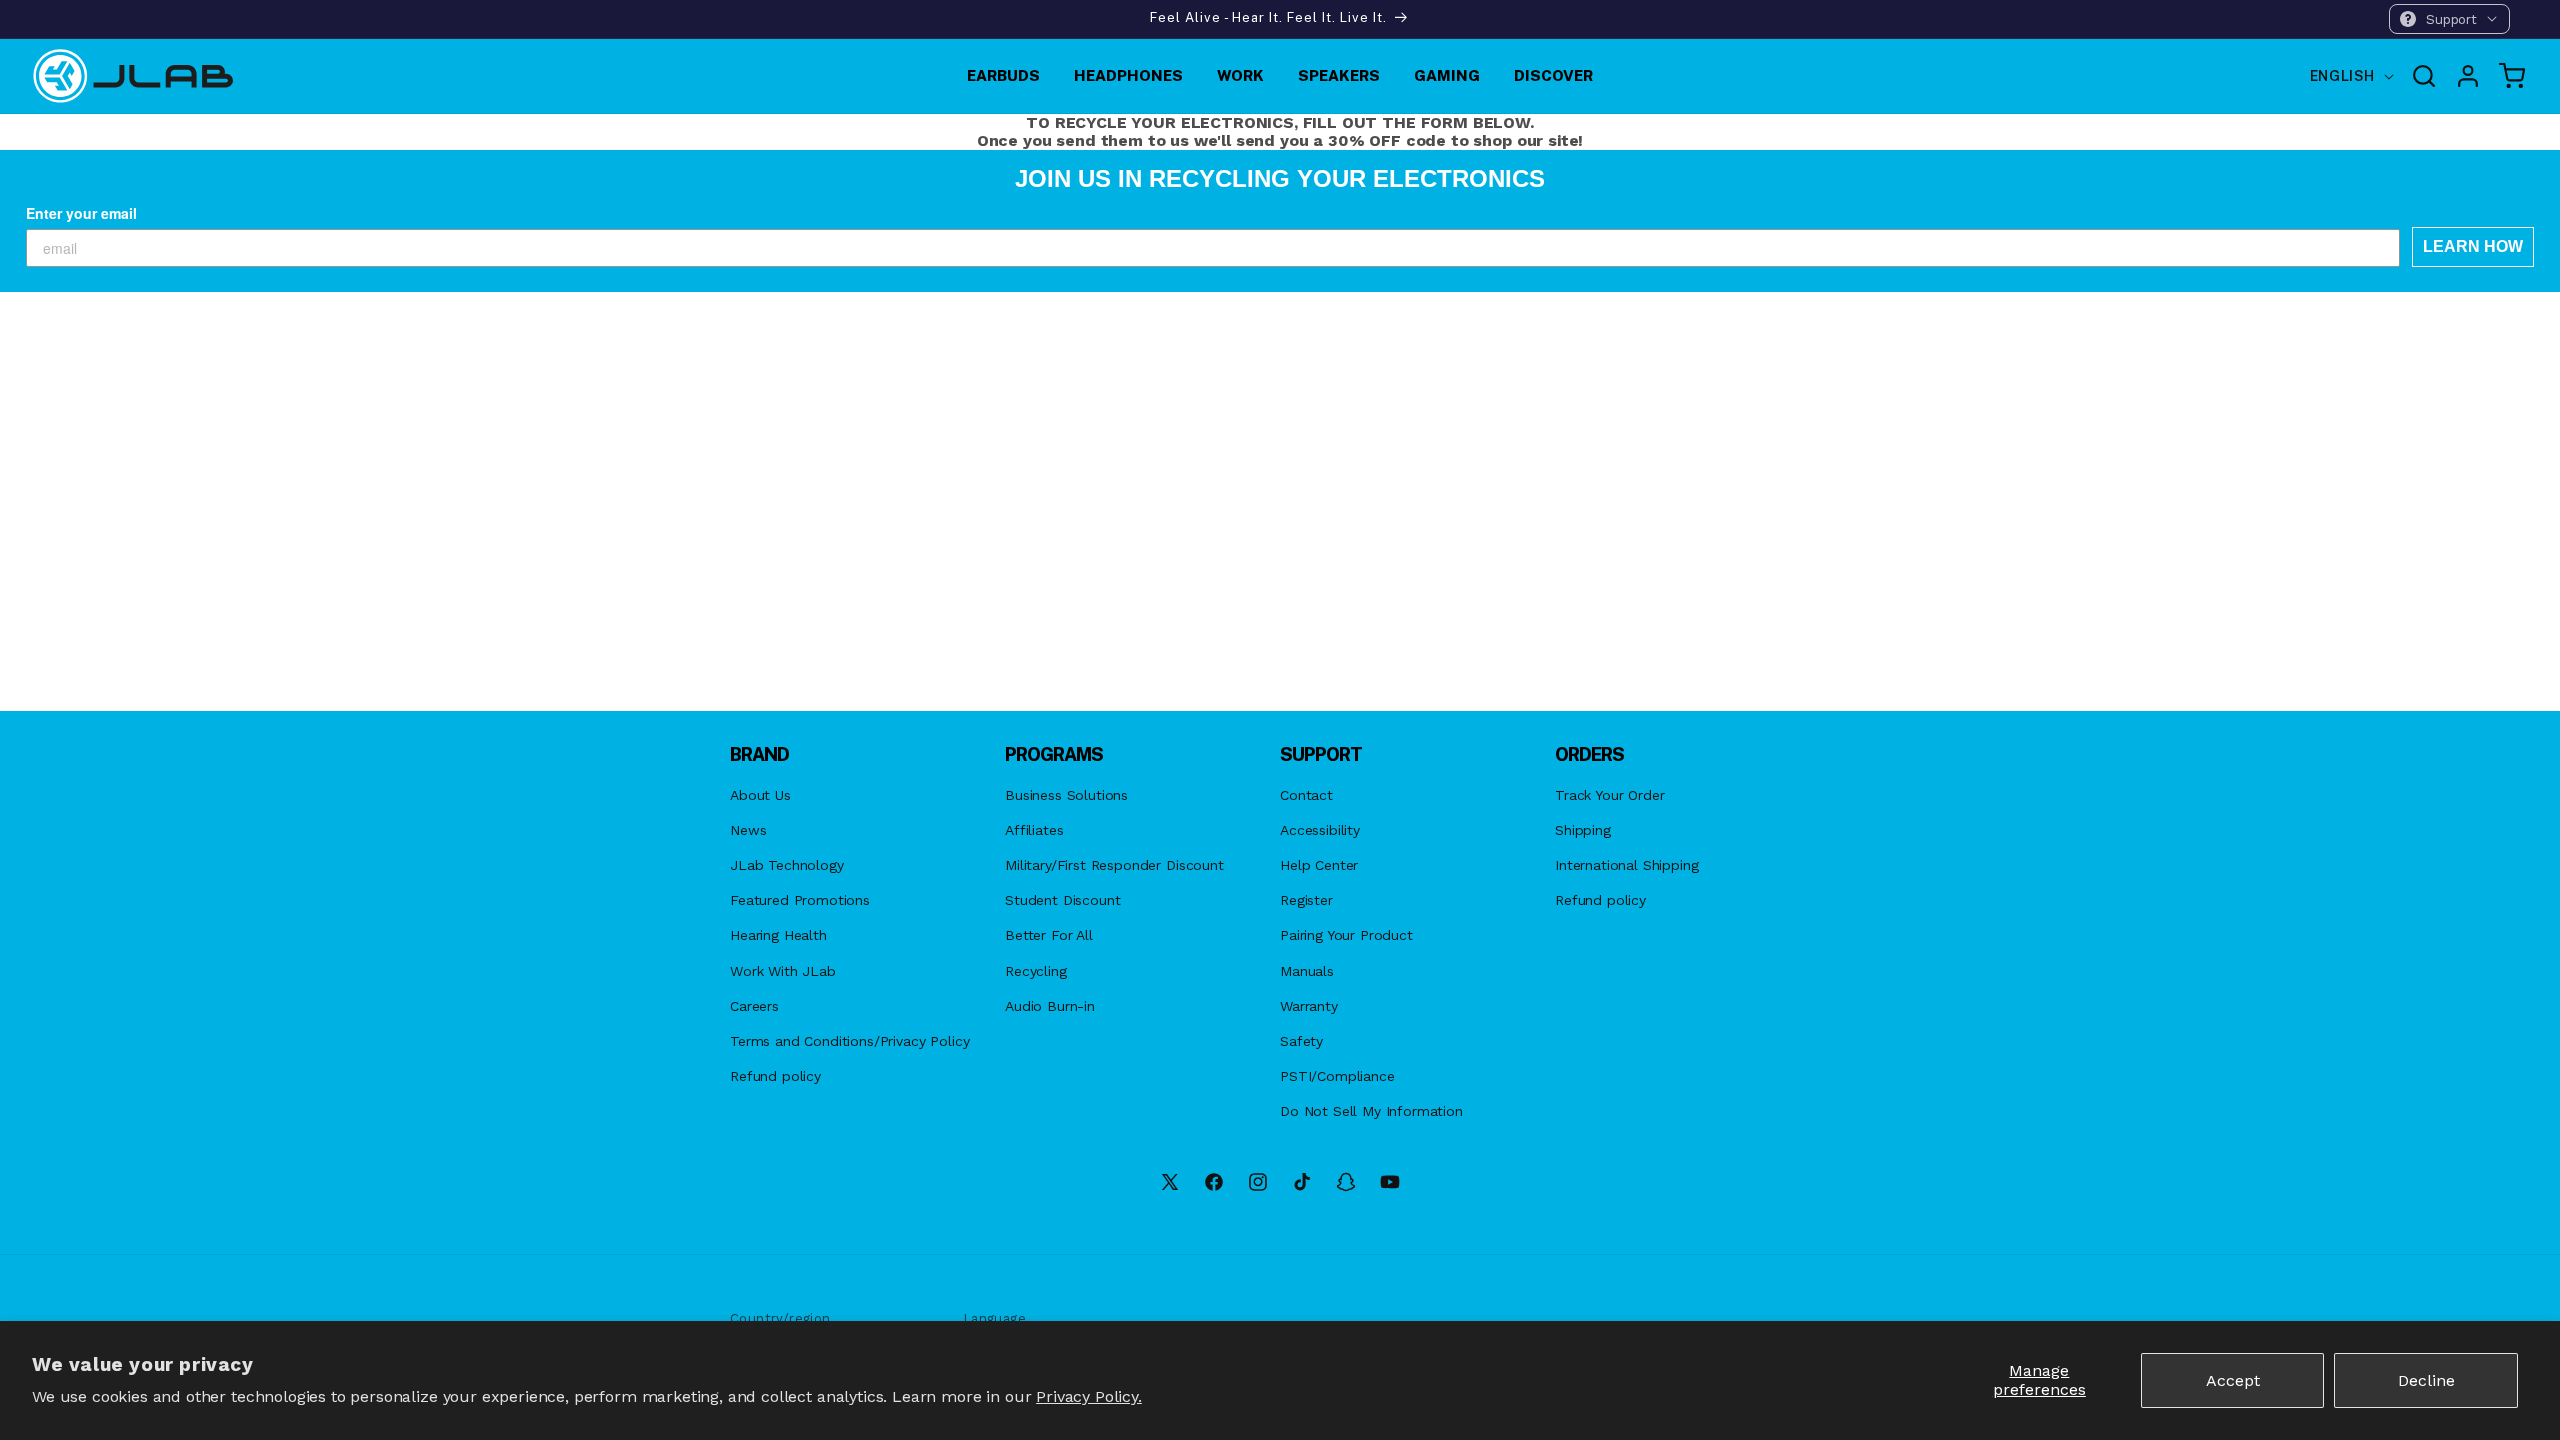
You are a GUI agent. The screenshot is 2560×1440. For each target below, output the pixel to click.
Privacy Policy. (1089, 1396)
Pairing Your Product (1346, 935)
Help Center (1319, 865)
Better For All (1049, 935)
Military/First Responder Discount (1114, 865)
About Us (760, 795)
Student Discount (1062, 900)
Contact (1306, 795)
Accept (2233, 1380)
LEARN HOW (2473, 246)
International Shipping (1626, 865)
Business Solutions (1066, 795)
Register (1306, 900)
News (748, 830)
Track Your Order (1609, 795)
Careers (754, 1006)
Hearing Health (778, 935)
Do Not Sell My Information (1371, 1111)
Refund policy (775, 1076)
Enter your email (81, 213)
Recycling (1036, 971)
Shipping (1583, 830)
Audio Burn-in (1050, 1006)
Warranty (1309, 1006)
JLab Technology (787, 865)
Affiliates (1034, 830)
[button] (2449, 19)
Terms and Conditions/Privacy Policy (849, 1041)
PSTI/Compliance (1337, 1076)
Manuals (1307, 971)
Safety (1301, 1041)
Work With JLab (783, 971)
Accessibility (1320, 830)
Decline (2426, 1380)
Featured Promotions (800, 900)
